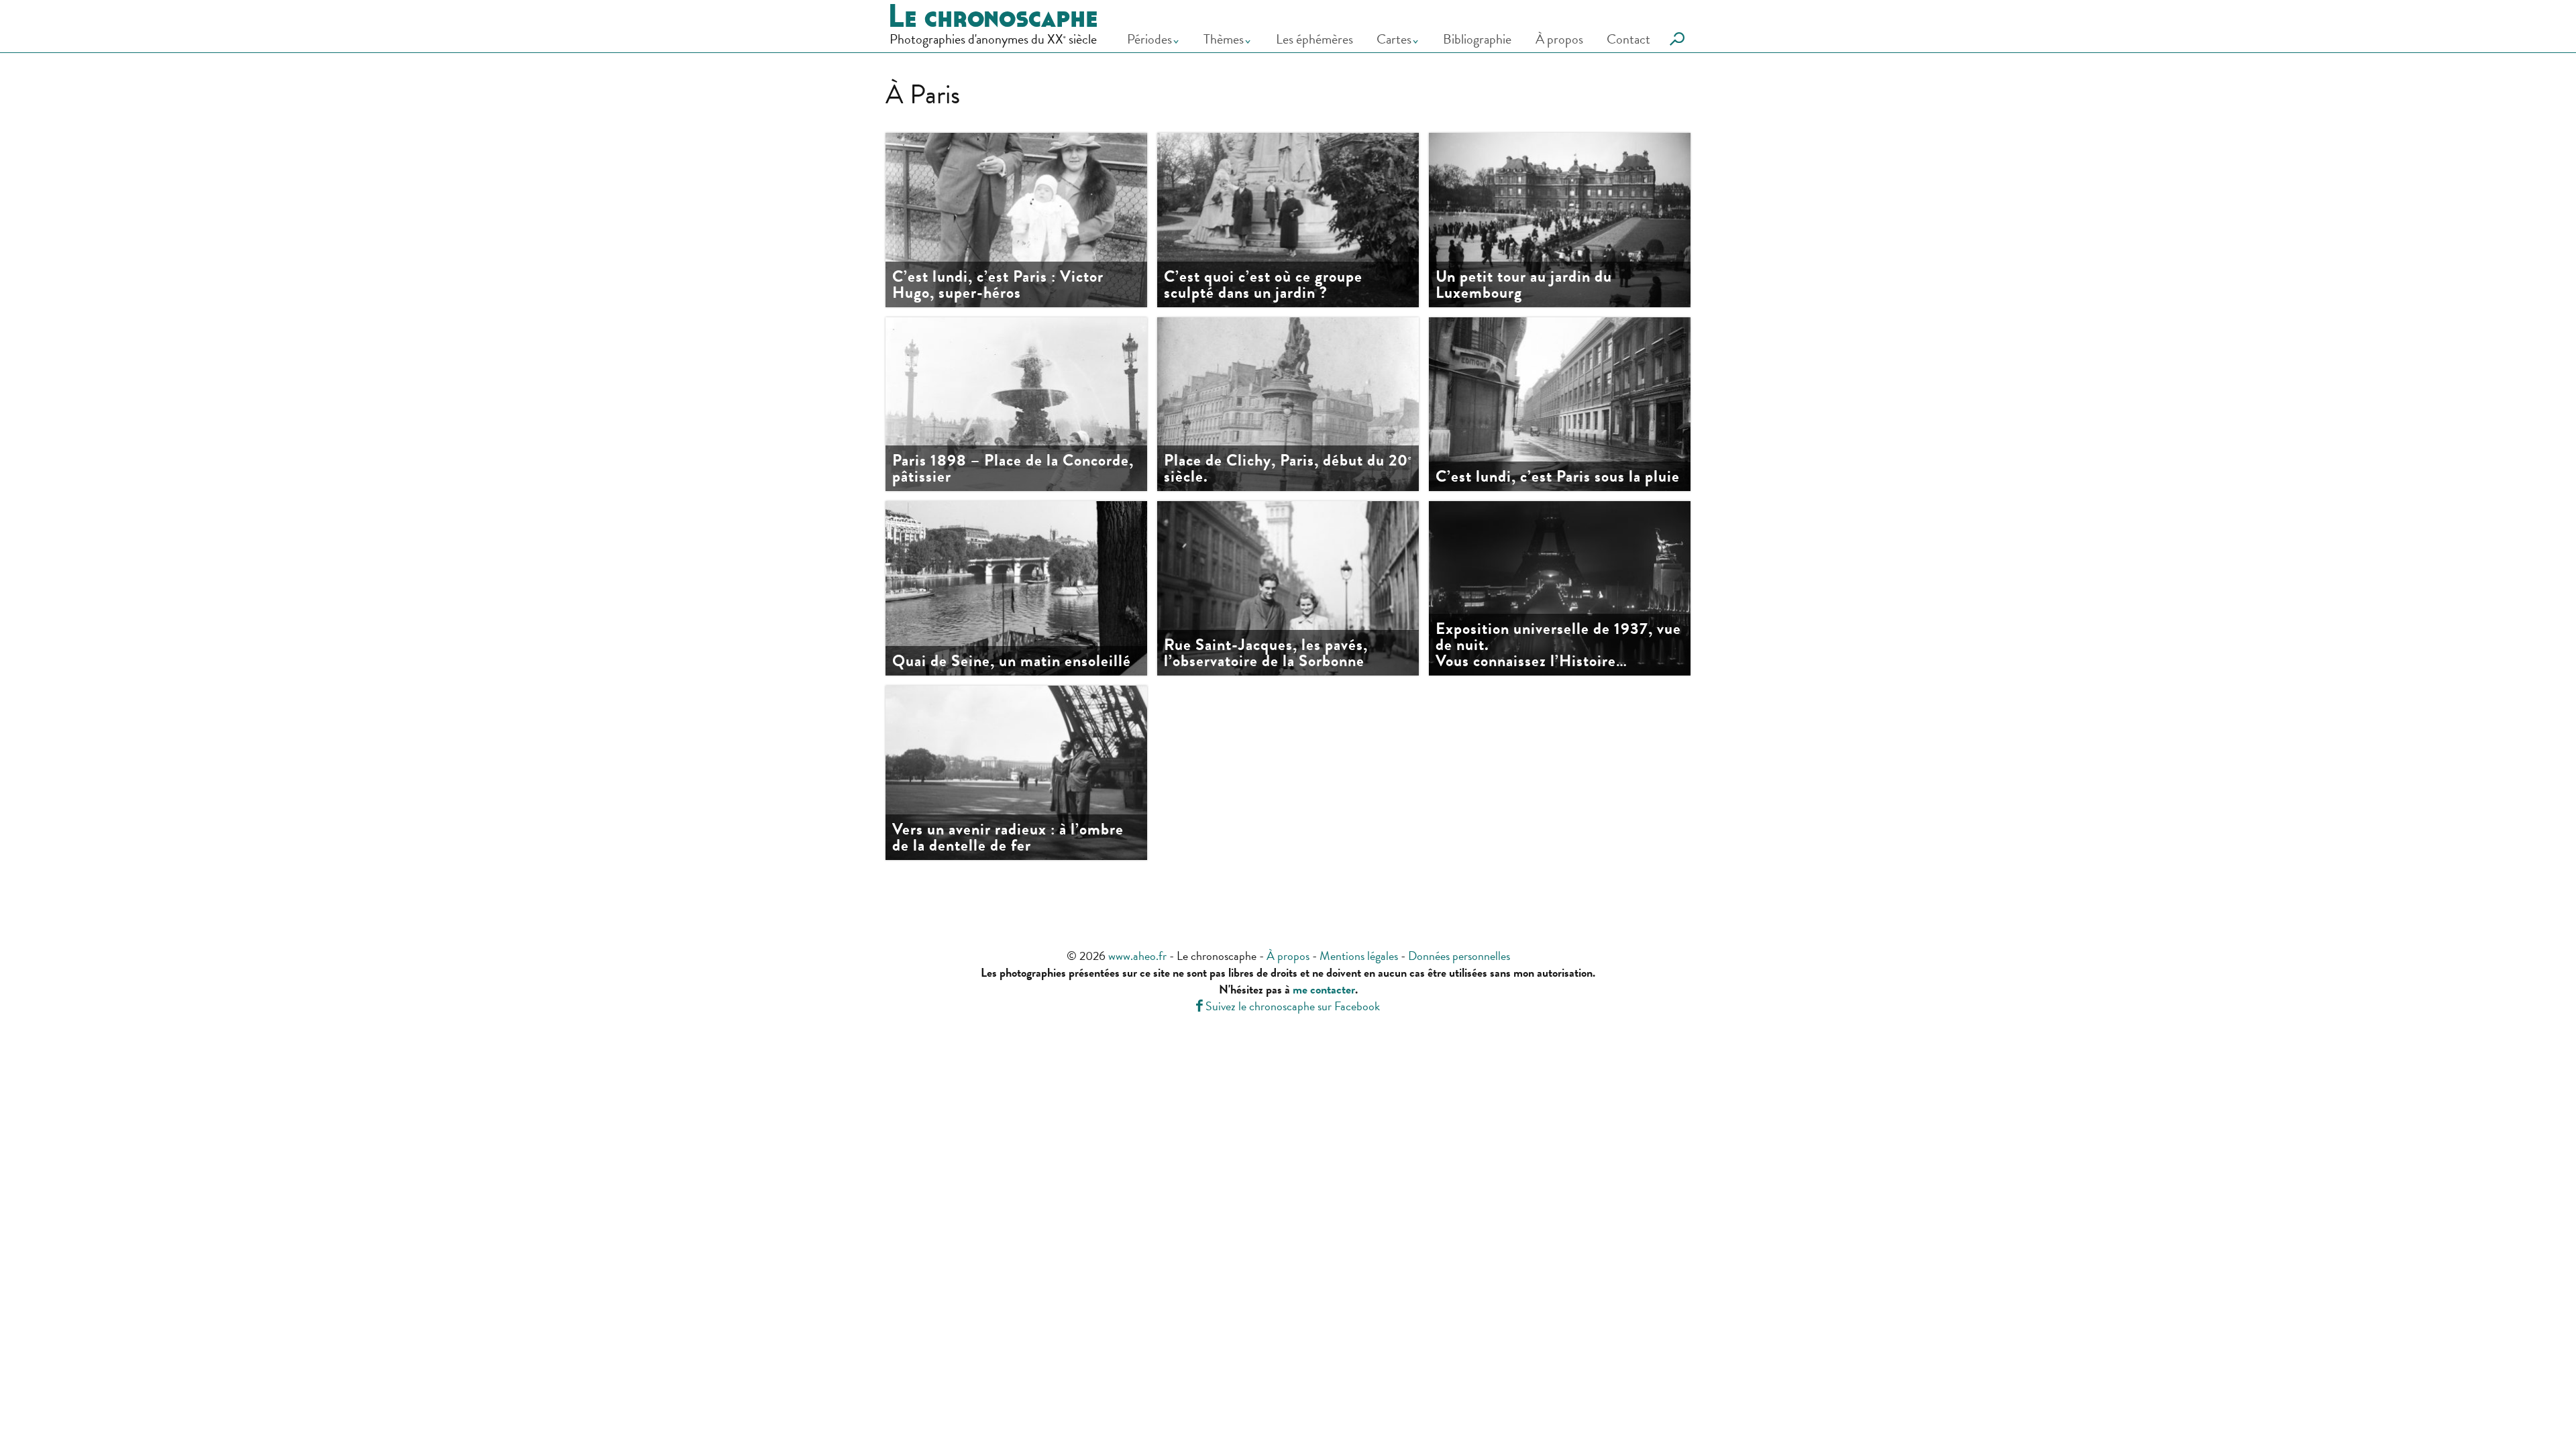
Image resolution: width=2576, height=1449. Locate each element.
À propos (1559, 39)
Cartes (1394, 39)
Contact (1628, 39)
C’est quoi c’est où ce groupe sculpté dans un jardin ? (1263, 284)
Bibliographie (1477, 39)
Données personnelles (1459, 956)
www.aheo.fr (1137, 956)
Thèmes (1224, 39)
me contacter (1324, 989)
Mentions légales (1359, 956)
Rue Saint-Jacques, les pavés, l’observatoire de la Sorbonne (1266, 653)
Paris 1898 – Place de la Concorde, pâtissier (1013, 468)
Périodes (1149, 39)
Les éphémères (1314, 39)
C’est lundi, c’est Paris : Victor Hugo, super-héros (998, 284)
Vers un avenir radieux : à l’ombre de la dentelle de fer (1008, 837)
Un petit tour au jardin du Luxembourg (1524, 284)
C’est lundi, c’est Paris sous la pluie (1558, 476)
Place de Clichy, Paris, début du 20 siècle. (1288, 468)
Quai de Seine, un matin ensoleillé (1012, 661)
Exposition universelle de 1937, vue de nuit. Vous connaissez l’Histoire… (1558, 645)
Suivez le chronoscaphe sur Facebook (1288, 1006)
